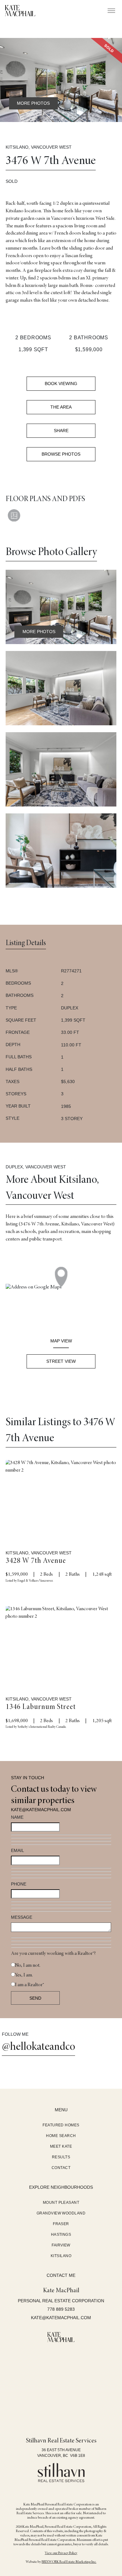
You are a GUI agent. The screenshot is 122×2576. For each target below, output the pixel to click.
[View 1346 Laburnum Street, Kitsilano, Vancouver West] (61, 1643)
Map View (61, 1341)
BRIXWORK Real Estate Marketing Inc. (69, 2562)
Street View (61, 1361)
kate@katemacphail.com (41, 1810)
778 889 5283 (61, 2309)
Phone (19, 1884)
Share (61, 431)
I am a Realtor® (30, 1985)
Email (18, 1850)
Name (17, 1817)
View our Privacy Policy (61, 2553)
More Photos (33, 103)
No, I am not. (28, 1966)
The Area (61, 407)
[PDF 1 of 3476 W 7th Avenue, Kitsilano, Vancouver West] (14, 523)
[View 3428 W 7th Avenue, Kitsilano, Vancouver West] (61, 1497)
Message (22, 1917)
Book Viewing (61, 383)
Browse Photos (61, 454)
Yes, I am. (24, 1975)
